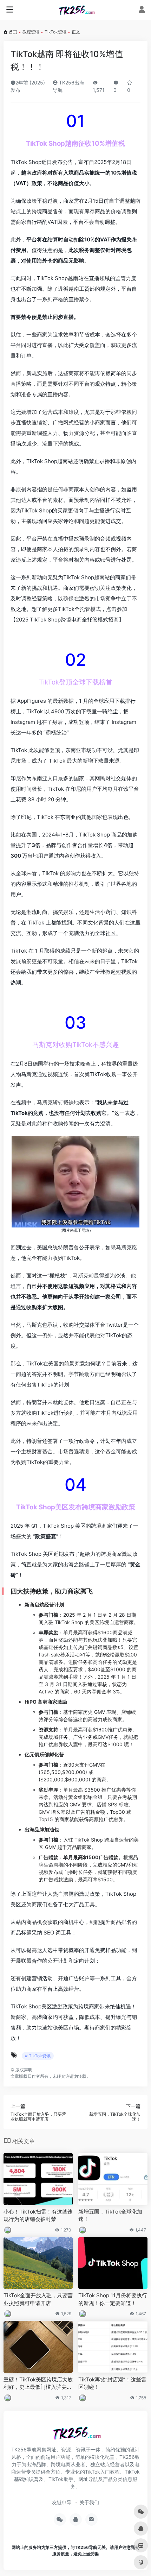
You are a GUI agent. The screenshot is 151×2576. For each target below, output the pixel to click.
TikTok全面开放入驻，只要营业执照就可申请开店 (38, 2299)
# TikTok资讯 (38, 2056)
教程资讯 (31, 32)
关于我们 (89, 2502)
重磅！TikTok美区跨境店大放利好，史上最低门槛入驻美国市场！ (38, 2384)
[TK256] (76, 10)
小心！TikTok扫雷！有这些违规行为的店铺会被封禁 (38, 2215)
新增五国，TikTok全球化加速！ (110, 2215)
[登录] (142, 10)
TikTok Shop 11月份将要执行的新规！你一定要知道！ (113, 2299)
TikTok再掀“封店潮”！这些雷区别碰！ (112, 2383)
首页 (13, 32)
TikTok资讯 (55, 32)
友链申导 (62, 2502)
